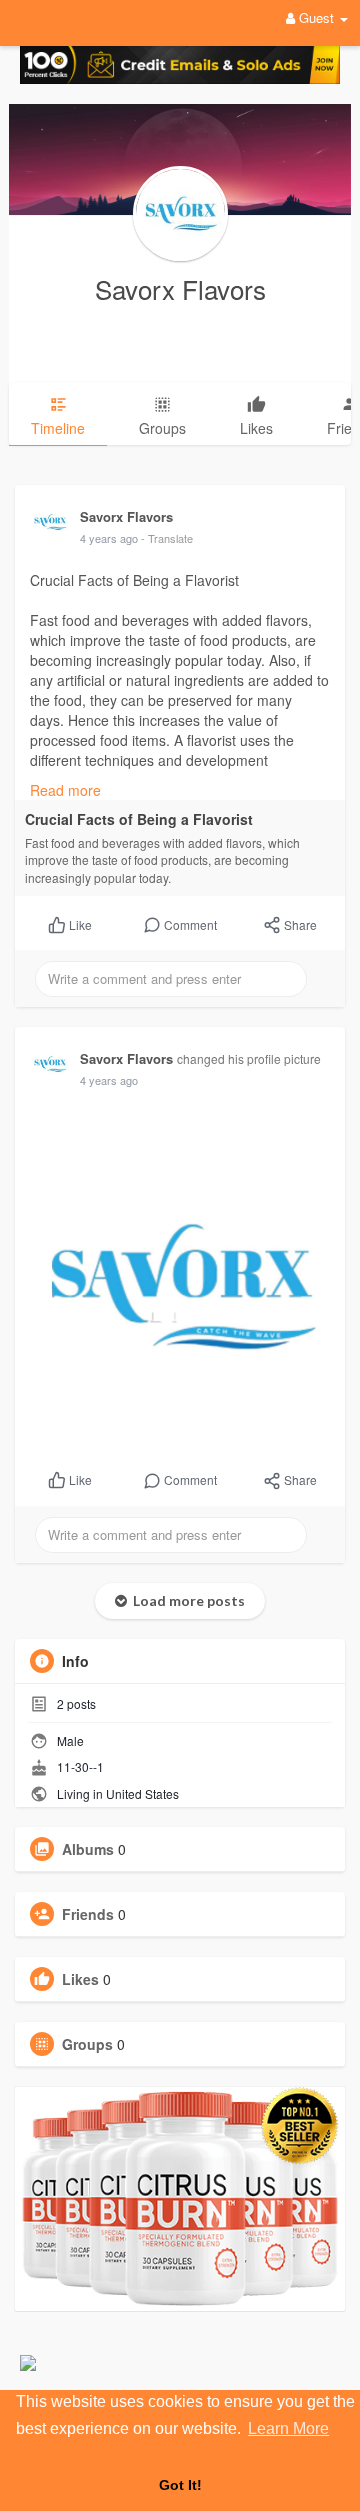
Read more (65, 790)
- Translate (167, 538)
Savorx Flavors (180, 288)
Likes (80, 1979)
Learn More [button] (288, 2428)
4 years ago (109, 538)
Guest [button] (316, 17)
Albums (88, 1849)
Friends (88, 1914)
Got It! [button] (180, 2485)
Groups (87, 2044)
